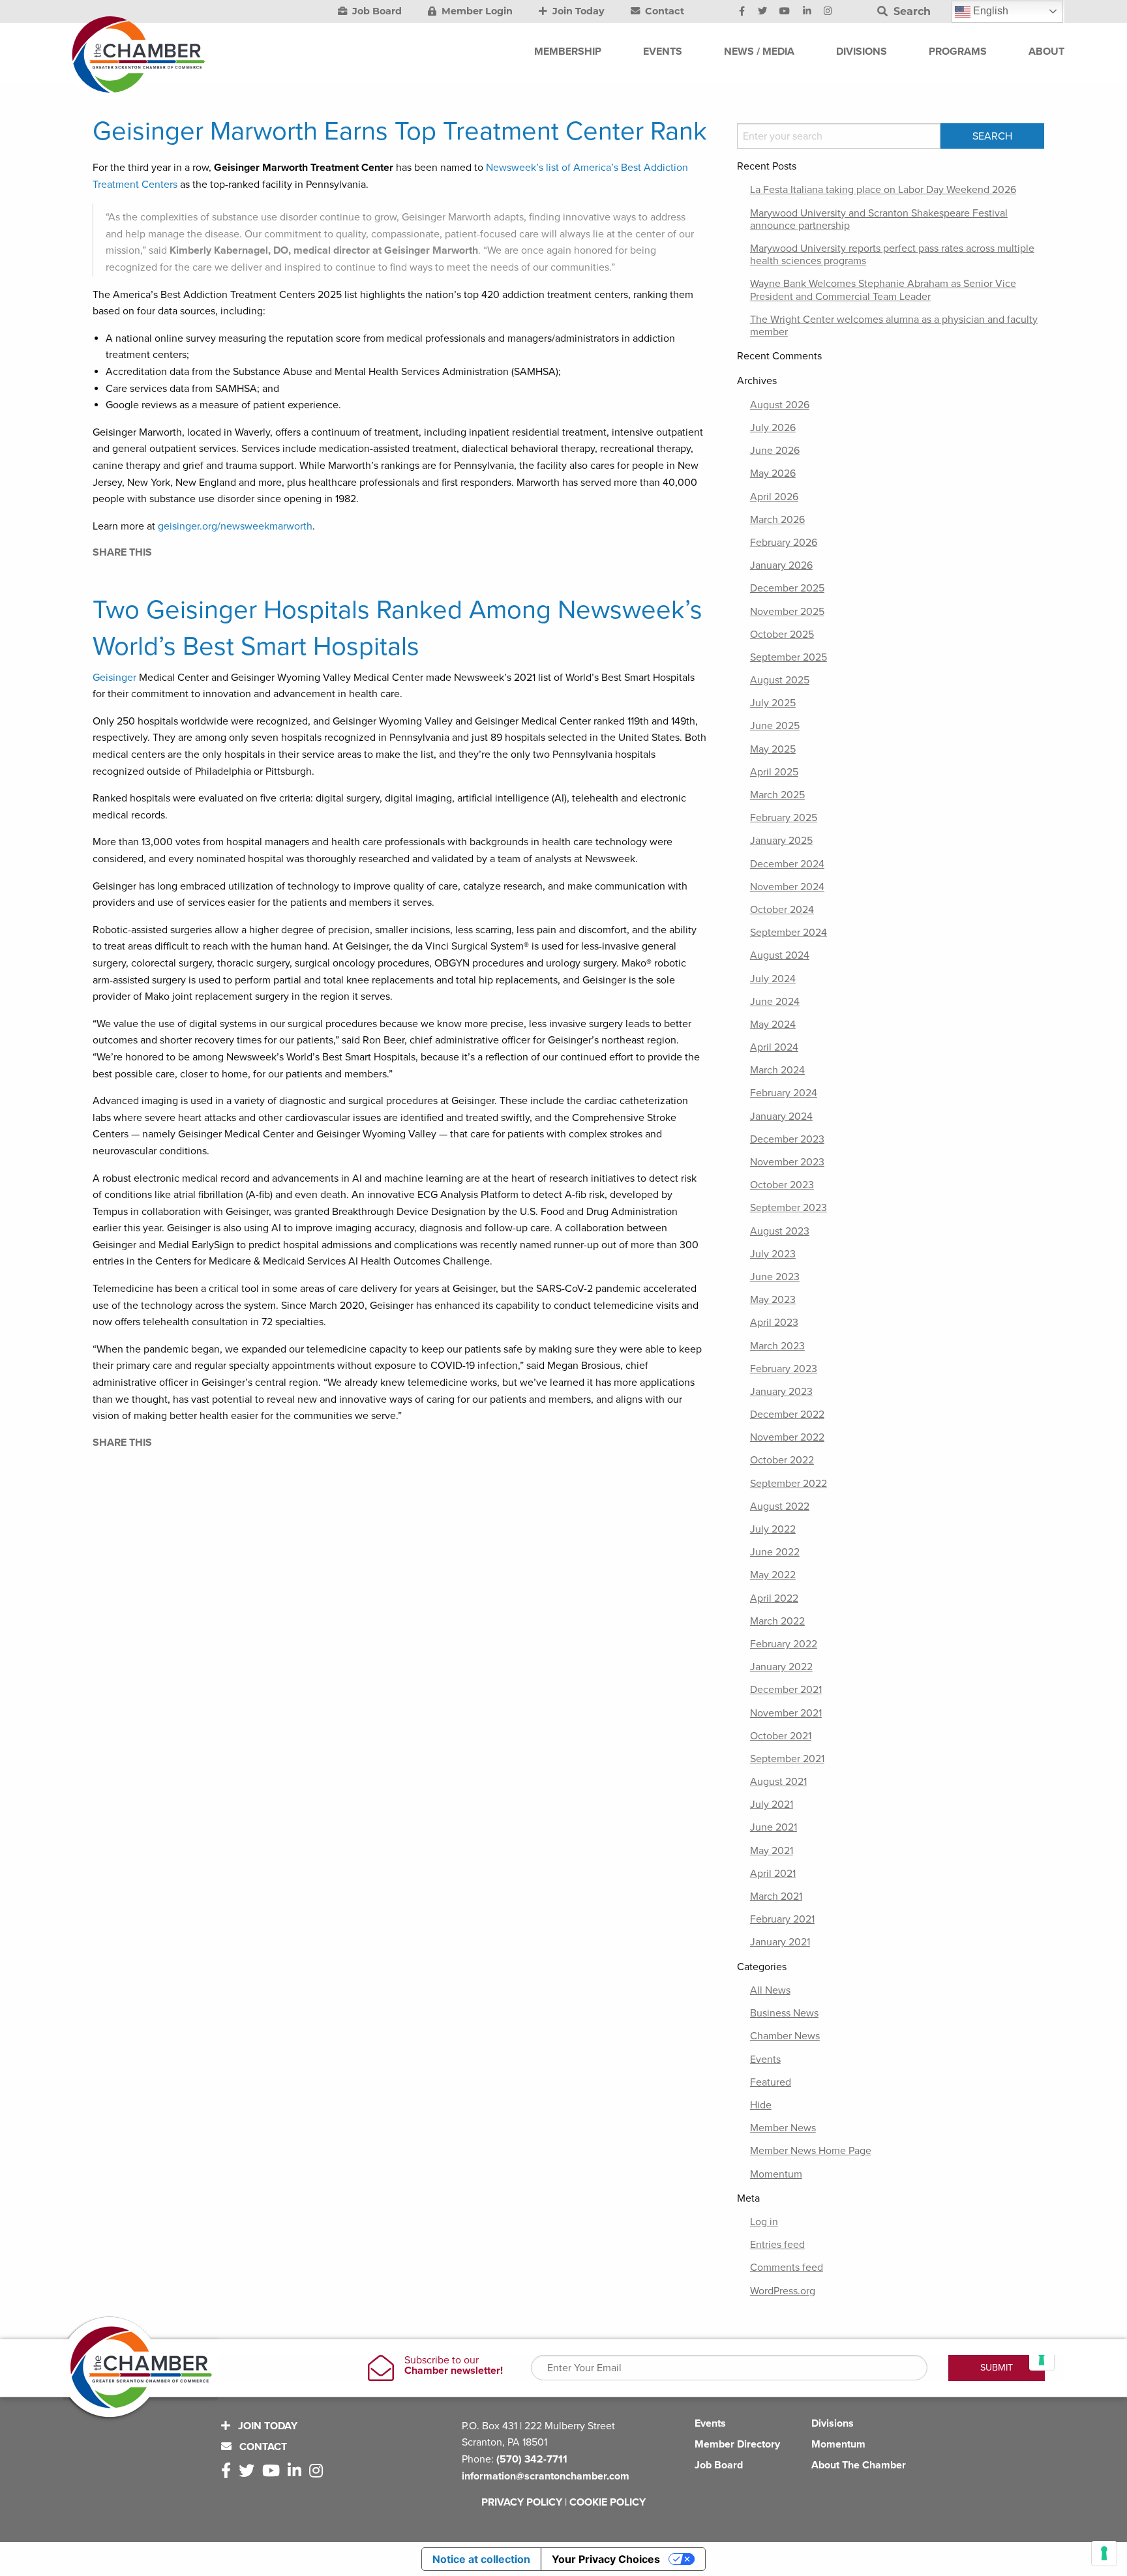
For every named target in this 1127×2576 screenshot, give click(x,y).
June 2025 (775, 726)
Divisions (833, 2423)
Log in (764, 2222)
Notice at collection (481, 2559)
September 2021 (787, 1759)
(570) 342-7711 (532, 2459)
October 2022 (782, 1460)
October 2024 (782, 910)
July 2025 (773, 703)
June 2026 (775, 451)
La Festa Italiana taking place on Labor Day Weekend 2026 (883, 190)
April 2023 (774, 1323)
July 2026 (773, 428)
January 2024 (781, 1116)
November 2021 (786, 1713)
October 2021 (781, 1736)
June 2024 (775, 1002)
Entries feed (777, 2245)
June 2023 (775, 1277)
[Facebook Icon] (742, 12)
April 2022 (774, 1598)
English (989, 11)
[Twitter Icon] (762, 12)
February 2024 (784, 1093)
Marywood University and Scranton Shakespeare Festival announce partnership (879, 219)
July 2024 (773, 979)
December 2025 (787, 588)
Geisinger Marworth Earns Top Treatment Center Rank (400, 131)
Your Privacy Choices (606, 2559)
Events (765, 2059)
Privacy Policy (522, 2502)
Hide (761, 2105)
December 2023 (787, 1139)
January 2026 (781, 565)
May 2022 (773, 1575)
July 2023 (773, 1254)
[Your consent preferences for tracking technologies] (1104, 2553)
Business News (784, 2013)
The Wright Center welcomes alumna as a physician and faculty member (894, 326)
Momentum (776, 2174)
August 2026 (780, 405)
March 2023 (777, 1346)
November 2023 (787, 1162)
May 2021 (772, 1851)
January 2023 (781, 1392)
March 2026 (777, 520)
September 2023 (789, 1208)
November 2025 (787, 612)
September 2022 (789, 1484)
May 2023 (773, 1300)
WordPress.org (783, 2291)
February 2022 (784, 1644)
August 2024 (780, 955)
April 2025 (774, 772)
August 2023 (780, 1231)
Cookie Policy (608, 2502)
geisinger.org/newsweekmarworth (235, 526)
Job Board (376, 11)
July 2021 (772, 1805)
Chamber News (785, 2036)
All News (770, 1990)
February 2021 (782, 1919)
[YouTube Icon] (785, 12)
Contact (663, 11)
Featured (771, 2082)
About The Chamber (859, 2465)
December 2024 (787, 864)
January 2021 (780, 1942)
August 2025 (780, 680)
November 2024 (787, 887)
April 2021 (773, 1874)
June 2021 (774, 1827)
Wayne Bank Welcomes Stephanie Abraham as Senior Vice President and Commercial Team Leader (883, 290)
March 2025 (777, 795)
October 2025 (782, 635)
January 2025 (781, 841)
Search (910, 11)
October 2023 (782, 1185)
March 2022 (777, 1621)
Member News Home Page (811, 2151)
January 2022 (781, 1667)
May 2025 (773, 749)
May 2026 (773, 473)
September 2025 (789, 657)
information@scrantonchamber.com (546, 2476)
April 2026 (774, 497)
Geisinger (114, 678)
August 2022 (780, 1506)
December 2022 (787, 1415)
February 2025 (784, 818)
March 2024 (777, 1070)
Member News (783, 2128)
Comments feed (787, 2268)
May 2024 (773, 1025)
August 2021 (778, 1782)
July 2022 (773, 1529)
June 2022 (775, 1552)
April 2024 (774, 1047)
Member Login (476, 11)
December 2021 (786, 1690)
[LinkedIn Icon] (807, 12)
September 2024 (789, 933)
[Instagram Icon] (828, 12)
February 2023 (784, 1369)
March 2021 (776, 1896)
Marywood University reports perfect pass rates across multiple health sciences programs (892, 255)
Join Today (577, 11)
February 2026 (784, 543)
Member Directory (737, 2444)
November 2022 (787, 1437)
